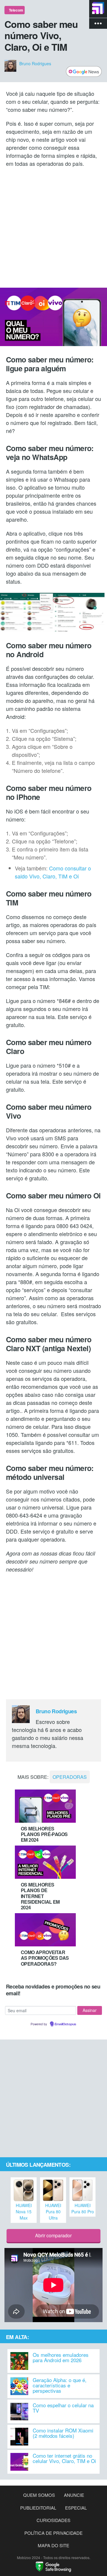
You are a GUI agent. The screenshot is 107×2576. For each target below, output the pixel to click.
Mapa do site (53, 2545)
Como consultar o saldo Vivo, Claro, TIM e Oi (53, 872)
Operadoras (70, 1777)
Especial (76, 2508)
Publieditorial (38, 2508)
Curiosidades (53, 2520)
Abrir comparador (53, 2235)
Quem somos (39, 2495)
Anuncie (74, 2495)
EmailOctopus (65, 2024)
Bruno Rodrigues (35, 63)
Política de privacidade (53, 2533)
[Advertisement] (53, 227)
